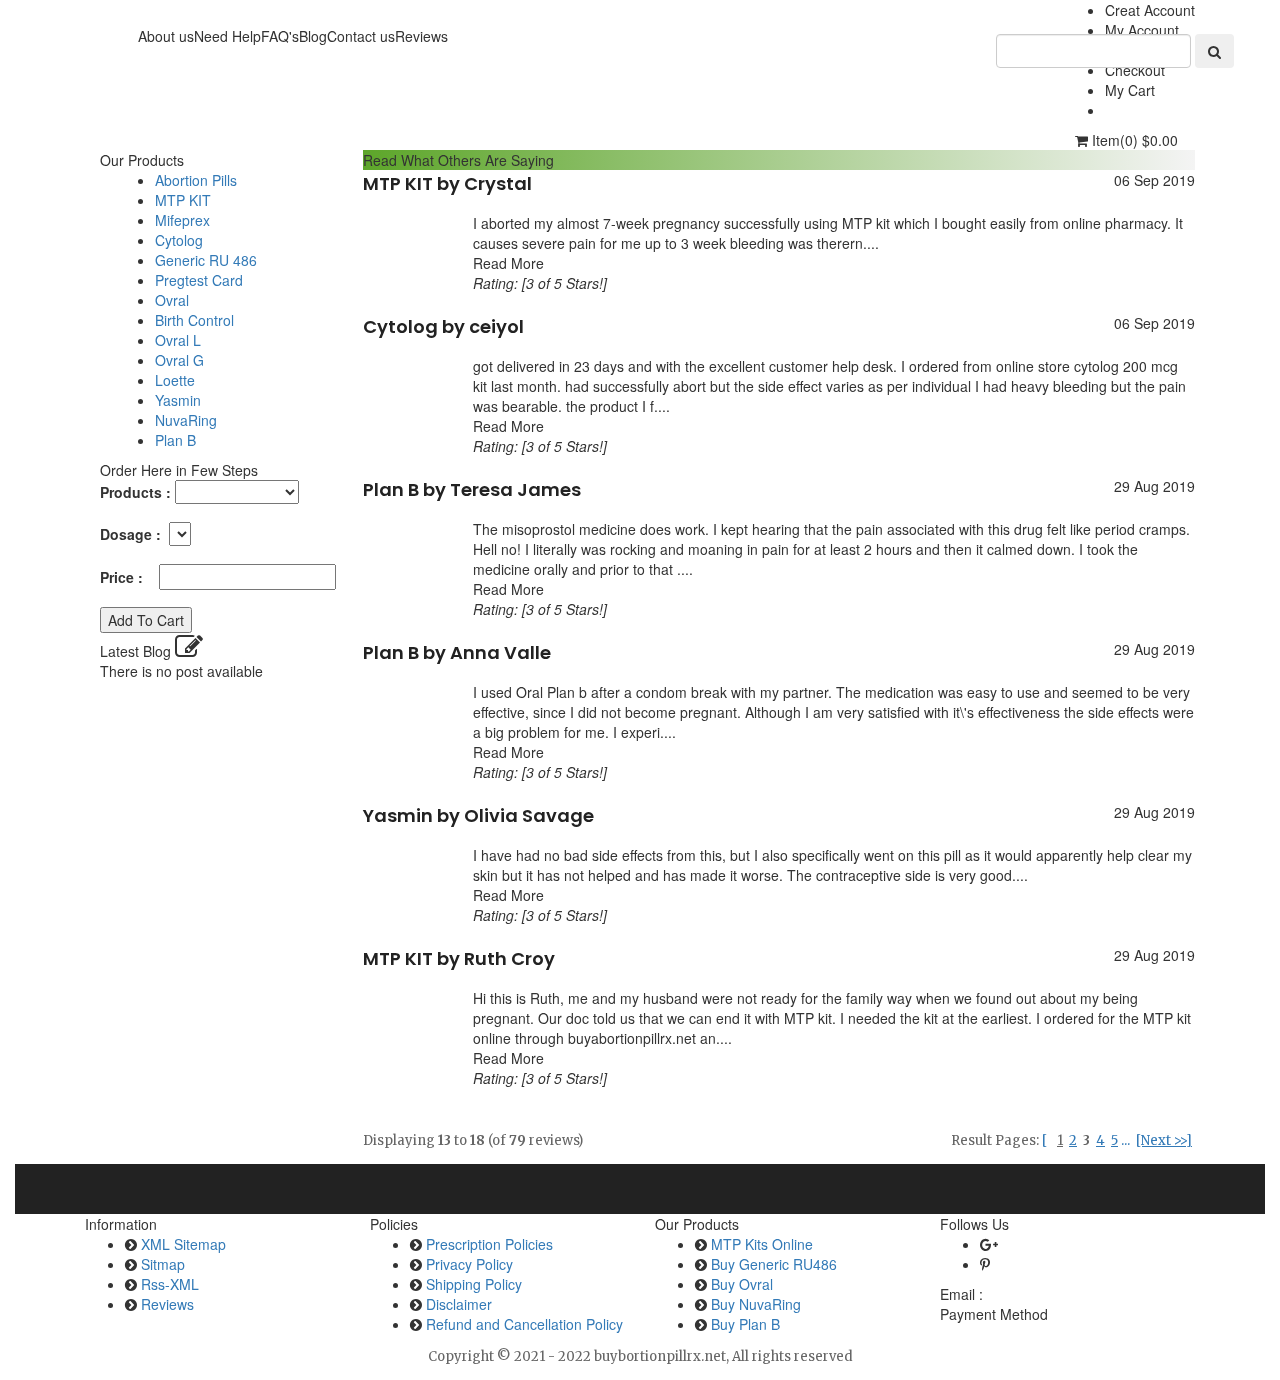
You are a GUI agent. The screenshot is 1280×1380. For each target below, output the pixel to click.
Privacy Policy (469, 1264)
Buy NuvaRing (756, 1304)
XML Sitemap (183, 1244)
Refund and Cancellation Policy (524, 1324)
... (1125, 1140)
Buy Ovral (742, 1284)
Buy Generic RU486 (774, 1264)
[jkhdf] (1214, 51)
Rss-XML (170, 1284)
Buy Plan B (745, 1324)
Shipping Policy (474, 1284)
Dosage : (132, 534)
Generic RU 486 (206, 260)
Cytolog (179, 240)
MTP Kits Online (762, 1244)
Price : (127, 577)
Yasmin (178, 400)
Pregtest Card (199, 280)
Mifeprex (182, 220)
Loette (175, 380)
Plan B (175, 440)
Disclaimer (459, 1304)
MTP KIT (183, 200)
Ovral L (178, 340)
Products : (135, 492)
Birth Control (194, 320)
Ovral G (179, 360)
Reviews (167, 1304)
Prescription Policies (489, 1244)
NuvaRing (186, 420)
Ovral (172, 300)
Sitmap (163, 1264)
